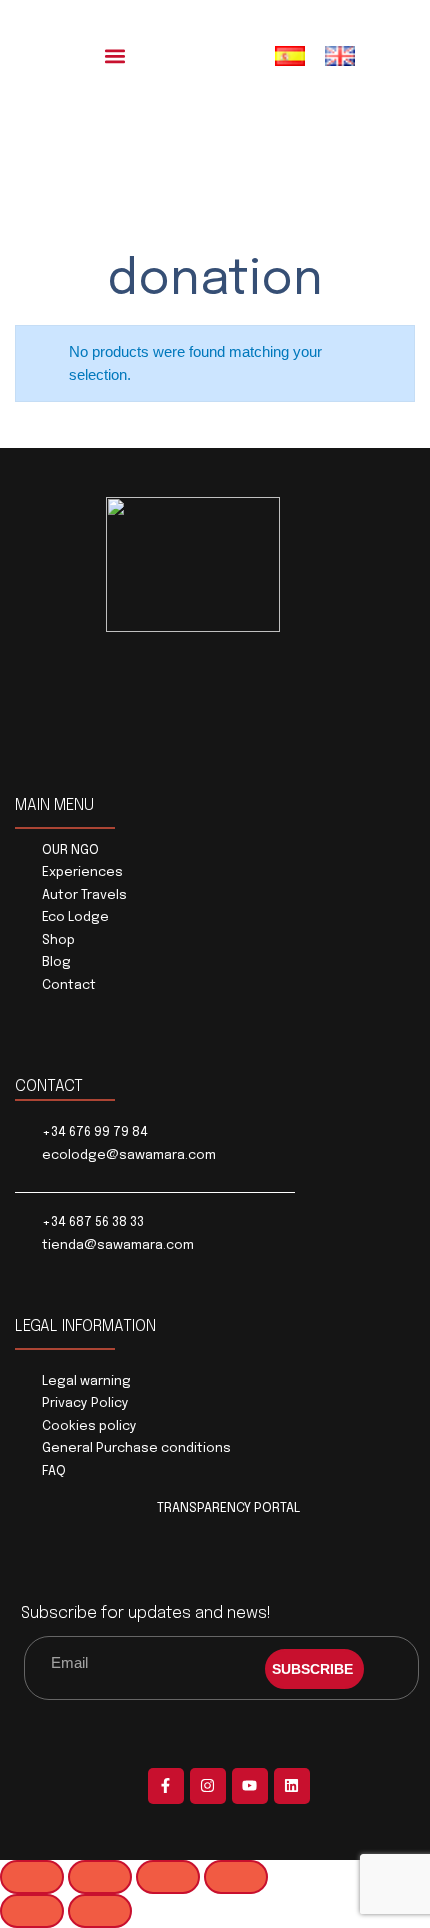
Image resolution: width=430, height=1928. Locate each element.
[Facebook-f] (166, 1786)
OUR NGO (70, 850)
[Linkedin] (292, 1786)
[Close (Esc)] (236, 1877)
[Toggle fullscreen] (100, 1877)
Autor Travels (84, 895)
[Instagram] (208, 1786)
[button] (115, 55)
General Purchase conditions (136, 1448)
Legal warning (86, 1381)
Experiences (82, 872)
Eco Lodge (75, 917)
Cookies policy (89, 1426)
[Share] (168, 1877)
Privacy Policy (85, 1403)
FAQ (54, 1471)
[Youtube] (250, 1786)
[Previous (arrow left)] (32, 1911)
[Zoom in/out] (32, 1877)
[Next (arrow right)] (100, 1911)
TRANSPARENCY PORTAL (228, 1508)
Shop (58, 940)
